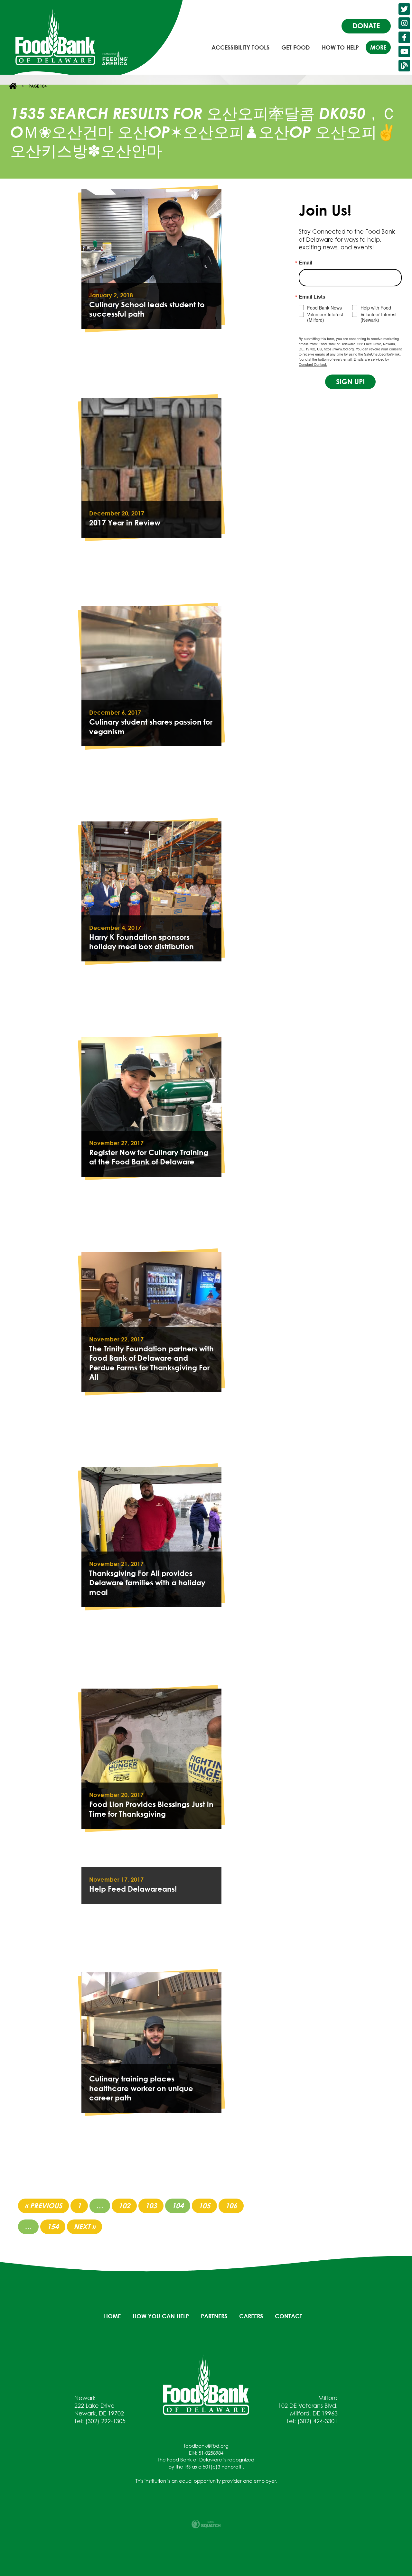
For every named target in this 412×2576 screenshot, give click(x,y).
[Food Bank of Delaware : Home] (55, 37)
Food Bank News (324, 308)
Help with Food (376, 308)
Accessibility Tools (240, 47)
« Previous (43, 2206)
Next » (84, 2227)
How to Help (340, 47)
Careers (251, 2316)
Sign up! (350, 382)
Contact (289, 2316)
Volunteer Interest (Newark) (379, 317)
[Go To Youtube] (404, 51)
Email (305, 263)
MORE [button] (378, 47)
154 (53, 2227)
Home (112, 2316)
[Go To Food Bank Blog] (404, 66)
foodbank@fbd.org (206, 2446)
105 (204, 2206)
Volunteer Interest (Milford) (325, 317)
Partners (214, 2316)
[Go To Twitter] (404, 9)
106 (231, 2206)
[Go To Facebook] (404, 37)
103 (151, 2206)
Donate (366, 26)
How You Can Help (161, 2316)
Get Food (296, 47)
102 (124, 2206)
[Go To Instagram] (404, 23)
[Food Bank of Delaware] (206, 2384)
